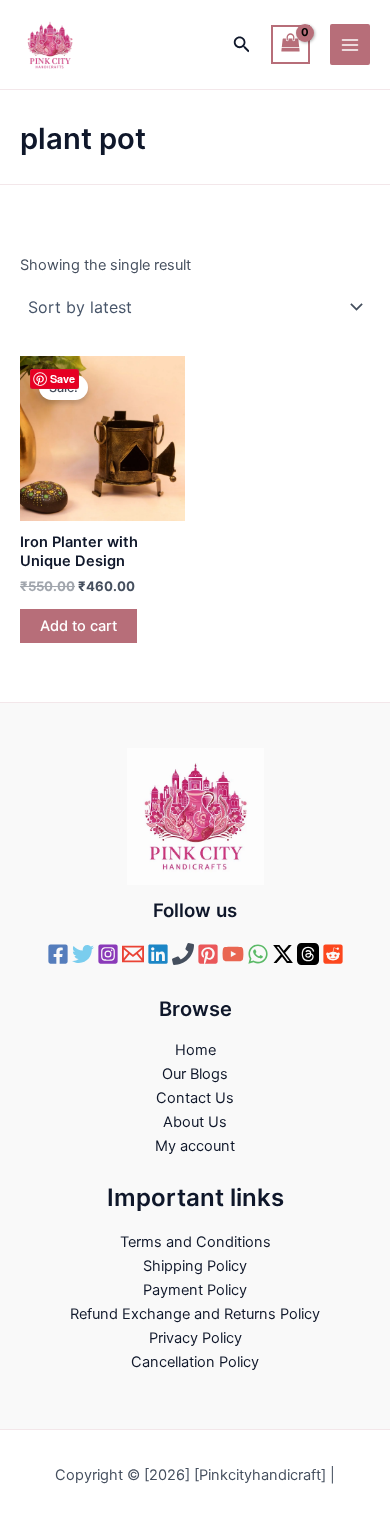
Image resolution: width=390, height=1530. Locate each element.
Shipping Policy (195, 1266)
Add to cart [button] (78, 626)
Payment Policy (195, 1290)
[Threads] (308, 954)
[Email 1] (133, 954)
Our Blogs (195, 1074)
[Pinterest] (208, 954)
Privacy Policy (195, 1338)
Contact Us (195, 1098)
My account (195, 1146)
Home (195, 1050)
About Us (195, 1122)
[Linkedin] (158, 954)
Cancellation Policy (195, 1362)
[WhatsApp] (258, 954)
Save (62, 378)
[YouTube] (233, 954)
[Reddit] (333, 954)
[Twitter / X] (283, 954)
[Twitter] (83, 954)
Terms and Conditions (195, 1242)
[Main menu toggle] (350, 44)
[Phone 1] (183, 954)
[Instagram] (108, 954)
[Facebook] (58, 954)
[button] (242, 44)
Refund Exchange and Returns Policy (195, 1314)
